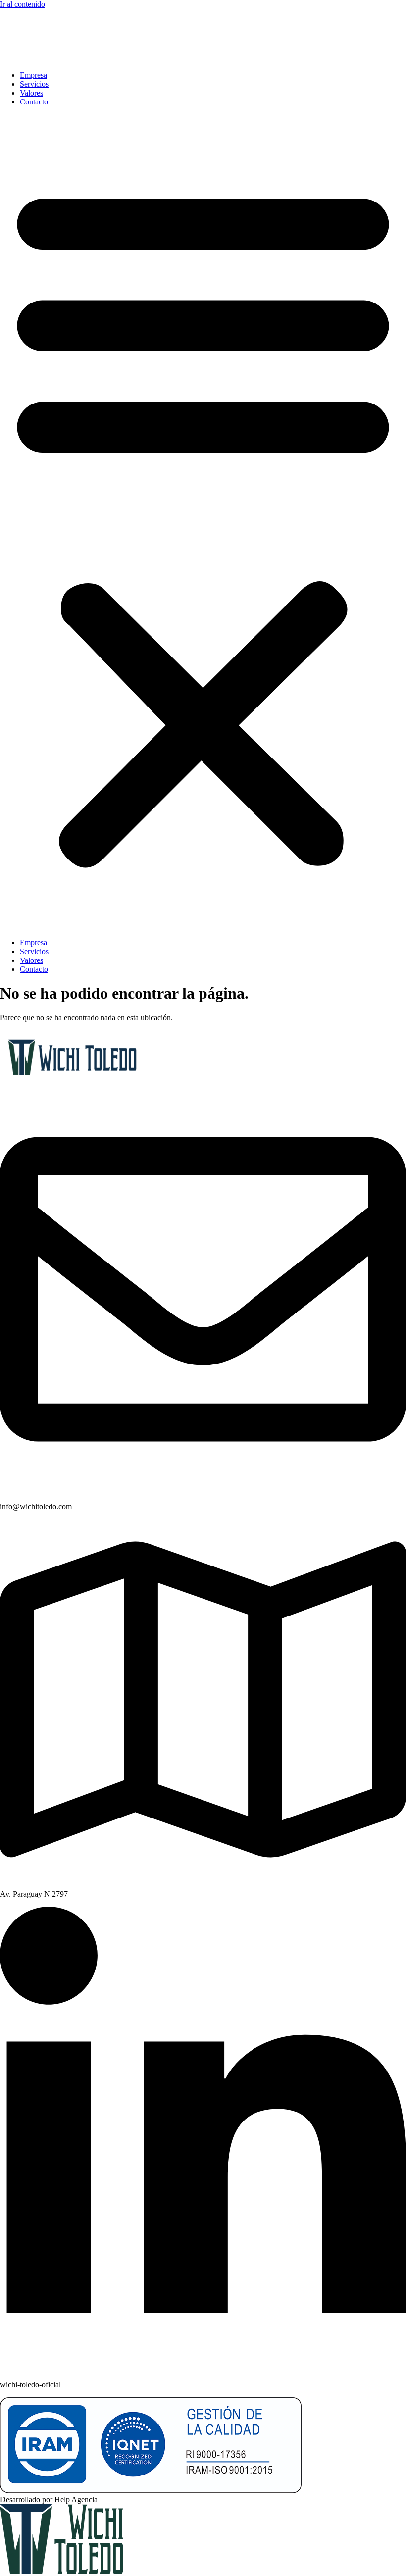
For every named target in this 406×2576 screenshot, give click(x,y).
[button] (203, 522)
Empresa (33, 75)
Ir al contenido (23, 4)
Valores (31, 93)
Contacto (34, 102)
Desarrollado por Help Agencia (49, 2500)
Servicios (34, 84)
